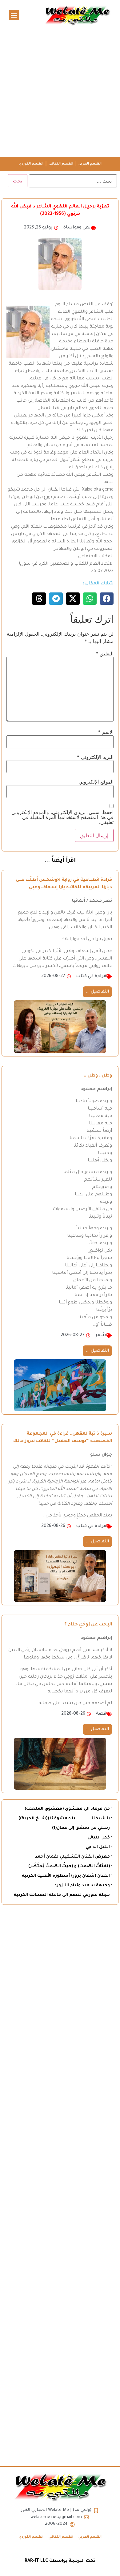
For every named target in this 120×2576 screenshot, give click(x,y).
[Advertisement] (60, 94)
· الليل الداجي (99, 1847)
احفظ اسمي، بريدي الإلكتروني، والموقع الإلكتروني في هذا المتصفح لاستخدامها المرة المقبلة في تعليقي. (62, 817)
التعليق (105, 654)
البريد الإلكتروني (95, 757)
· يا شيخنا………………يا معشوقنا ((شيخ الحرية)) (65, 1819)
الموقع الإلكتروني (96, 782)
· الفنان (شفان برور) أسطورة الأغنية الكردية (67, 1876)
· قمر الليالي (100, 1838)
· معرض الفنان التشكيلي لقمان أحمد (74, 1857)
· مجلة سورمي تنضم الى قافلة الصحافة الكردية (63, 1895)
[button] (14, 15)
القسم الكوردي (31, 164)
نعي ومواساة (77, 228)
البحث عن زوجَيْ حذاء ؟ (88, 1625)
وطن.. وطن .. (98, 1076)
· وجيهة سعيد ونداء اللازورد (83, 1886)
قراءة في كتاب (91, 976)
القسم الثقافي (61, 164)
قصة (101, 1714)
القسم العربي (90, 164)
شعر (101, 1336)
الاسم (106, 732)
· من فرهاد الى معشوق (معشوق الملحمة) (68, 1809)
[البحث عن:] (73, 181)
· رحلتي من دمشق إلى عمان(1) (82, 1828)
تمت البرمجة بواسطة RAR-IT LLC (60, 2561)
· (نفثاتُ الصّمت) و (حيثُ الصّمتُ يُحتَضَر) (70, 1866)
